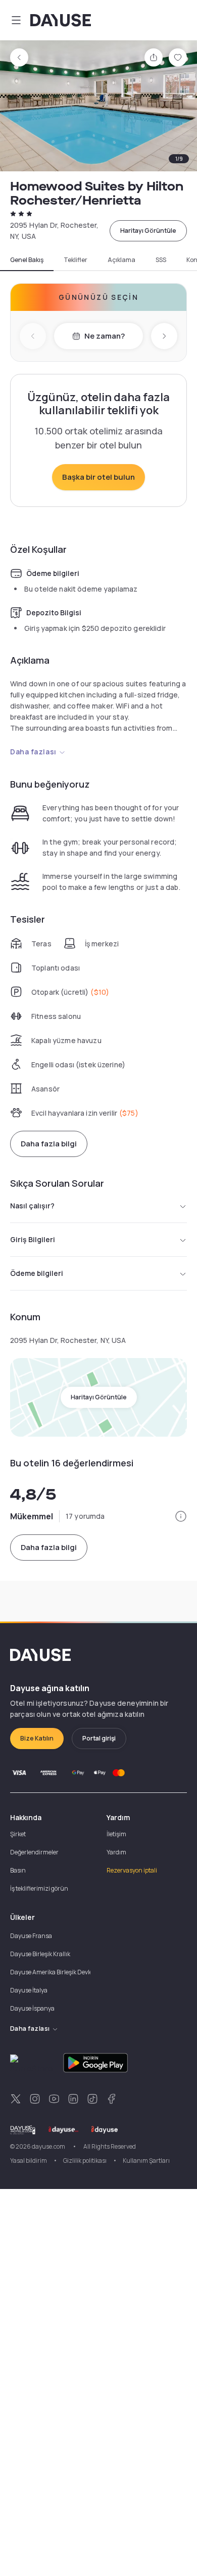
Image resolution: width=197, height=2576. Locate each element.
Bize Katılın (37, 1738)
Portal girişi (99, 1738)
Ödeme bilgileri (37, 1273)
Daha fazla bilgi (49, 1144)
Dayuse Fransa (31, 1936)
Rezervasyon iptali (132, 1870)
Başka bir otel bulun (98, 477)
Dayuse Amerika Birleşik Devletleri (57, 1972)
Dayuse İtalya (29, 1990)
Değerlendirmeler (34, 1852)
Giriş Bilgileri (33, 1239)
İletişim (116, 1834)
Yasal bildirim (29, 2161)
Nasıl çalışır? (32, 1206)
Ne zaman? (105, 336)
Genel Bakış (27, 260)
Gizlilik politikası (85, 2161)
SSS (161, 260)
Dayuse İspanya (32, 2008)
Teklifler (76, 260)
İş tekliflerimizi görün (39, 1888)
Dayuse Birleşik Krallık (40, 1954)
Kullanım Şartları (146, 2161)
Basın (18, 1870)
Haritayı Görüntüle (148, 231)
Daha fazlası (33, 752)
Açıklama (121, 260)
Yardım (116, 1852)
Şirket (18, 1834)
